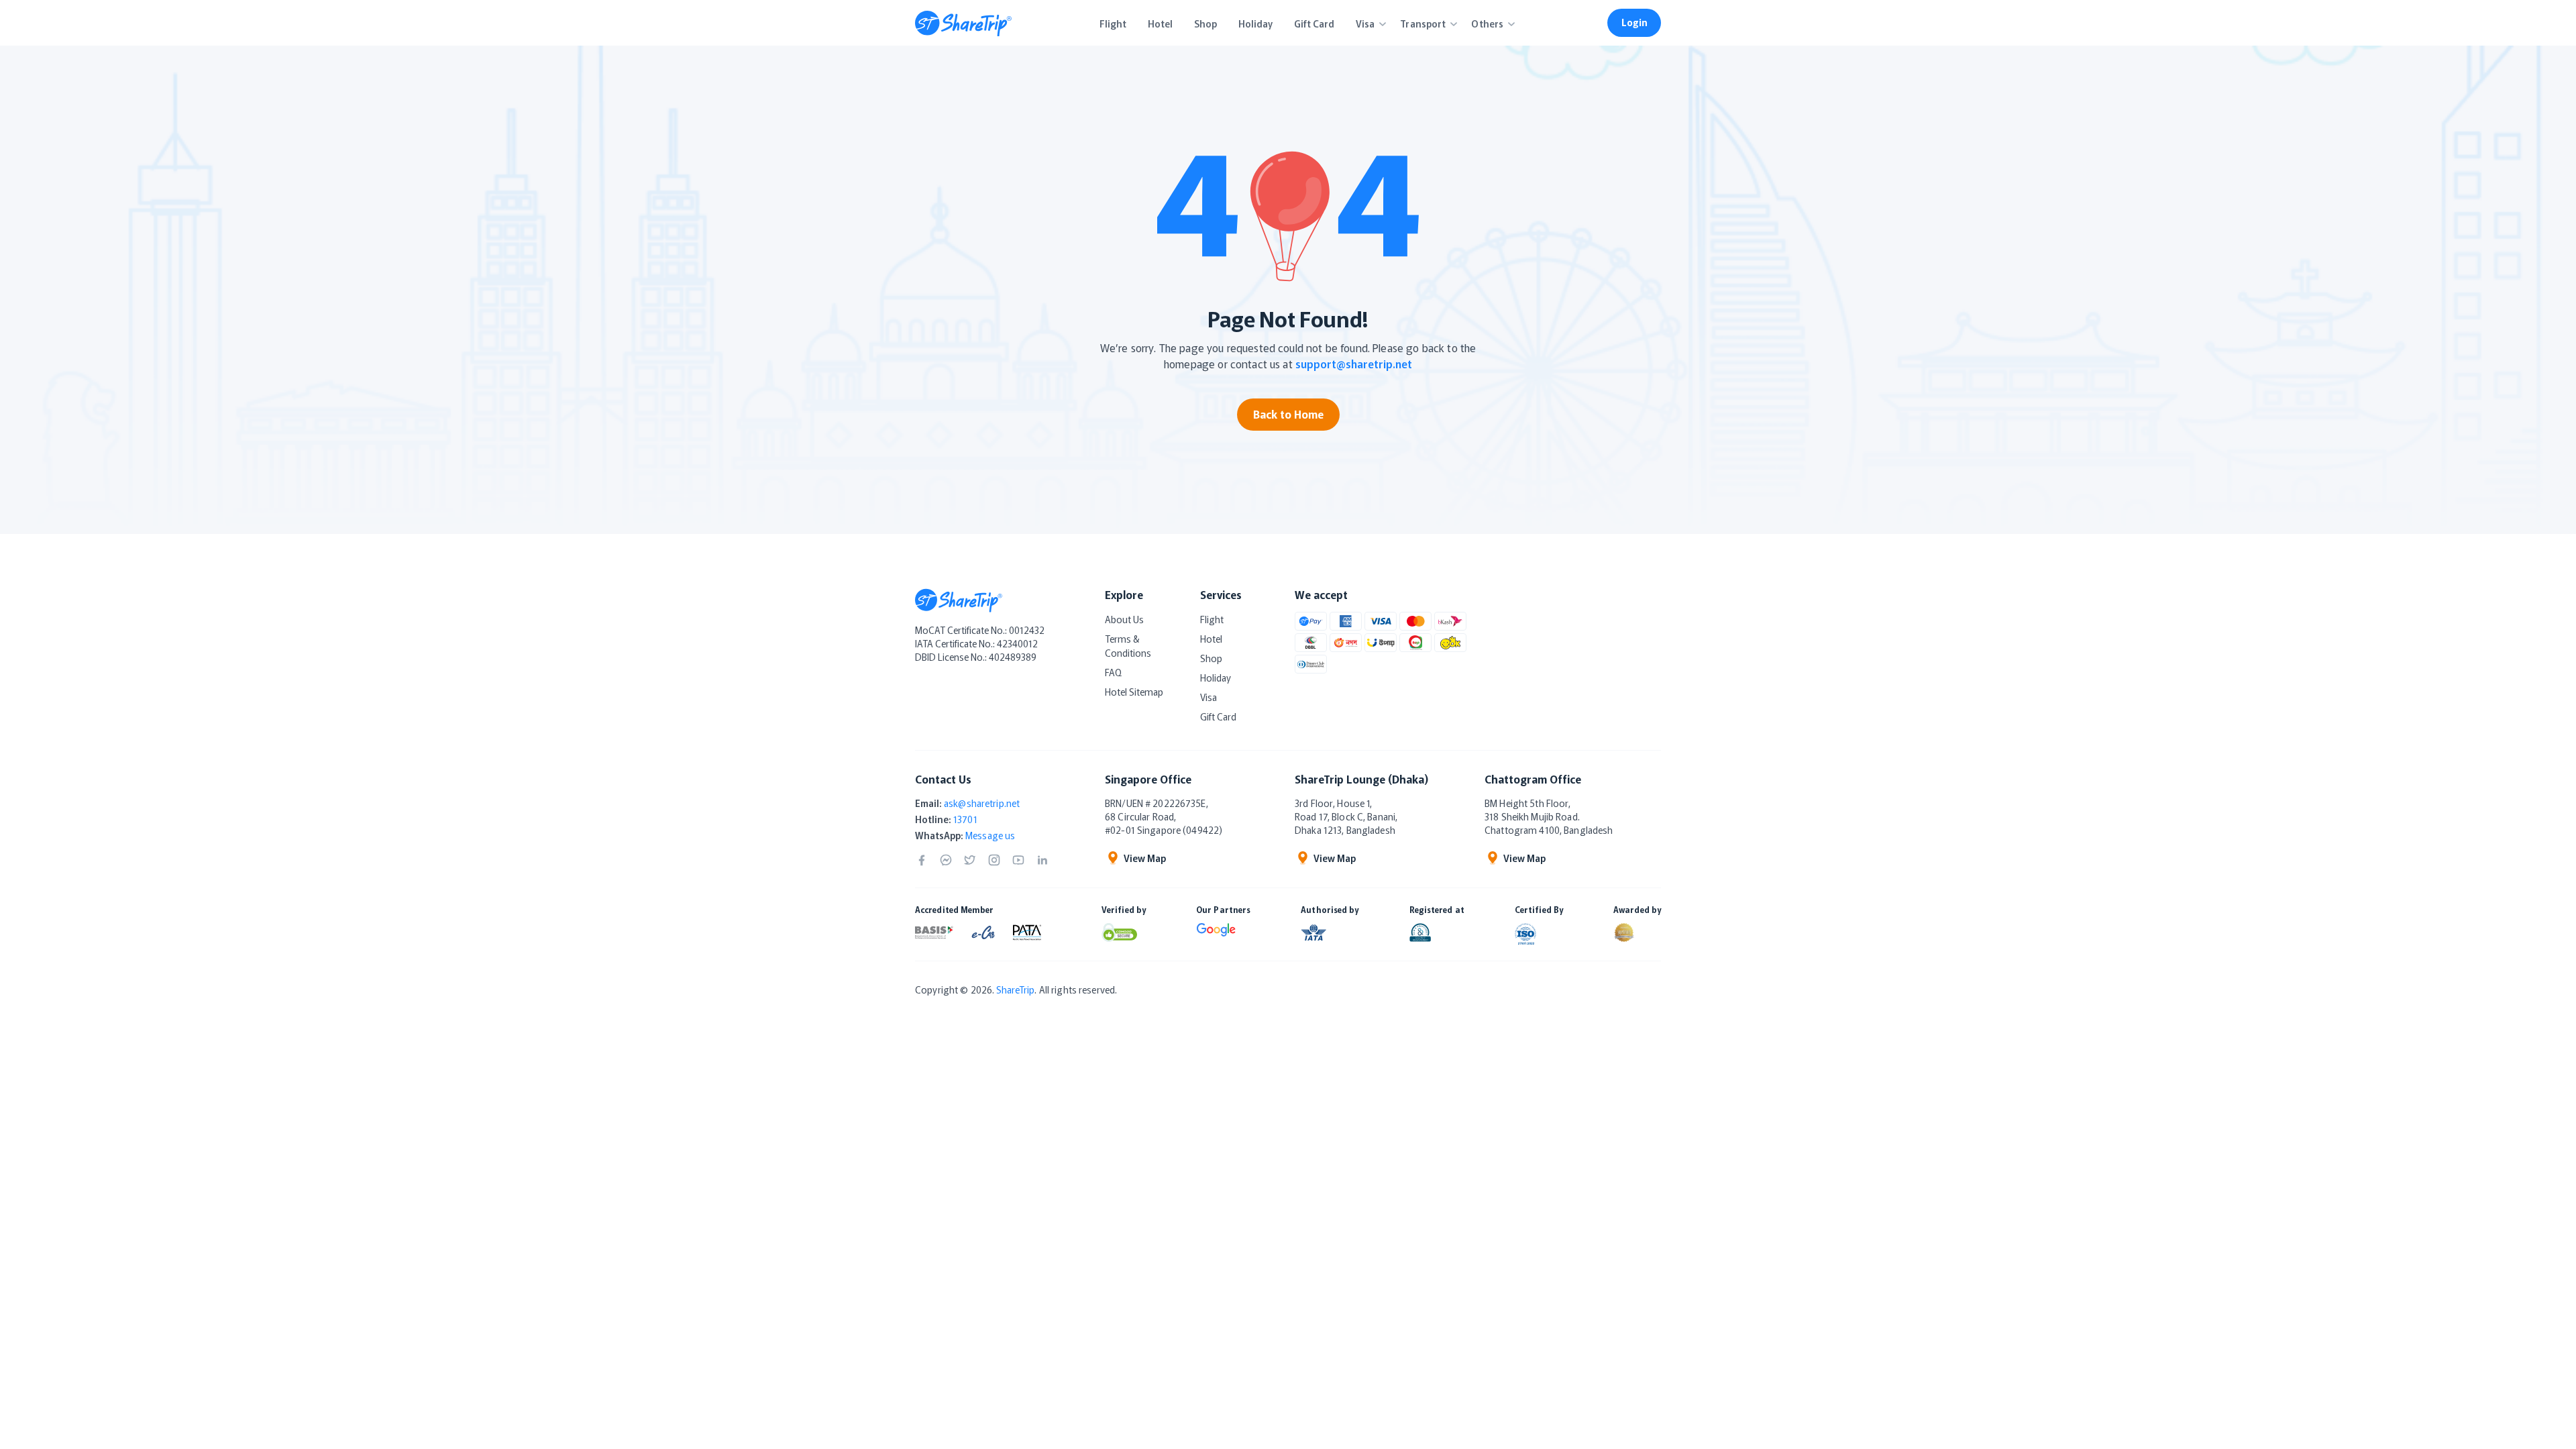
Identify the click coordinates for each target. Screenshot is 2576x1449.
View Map (1145, 858)
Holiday (1216, 678)
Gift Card (1218, 716)
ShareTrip (1015, 989)
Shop (1211, 658)
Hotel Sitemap (1134, 692)
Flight (1212, 619)
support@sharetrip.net (1354, 364)
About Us (1124, 619)
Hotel (1211, 639)
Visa (1209, 697)
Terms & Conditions (1128, 646)
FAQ (1113, 672)
